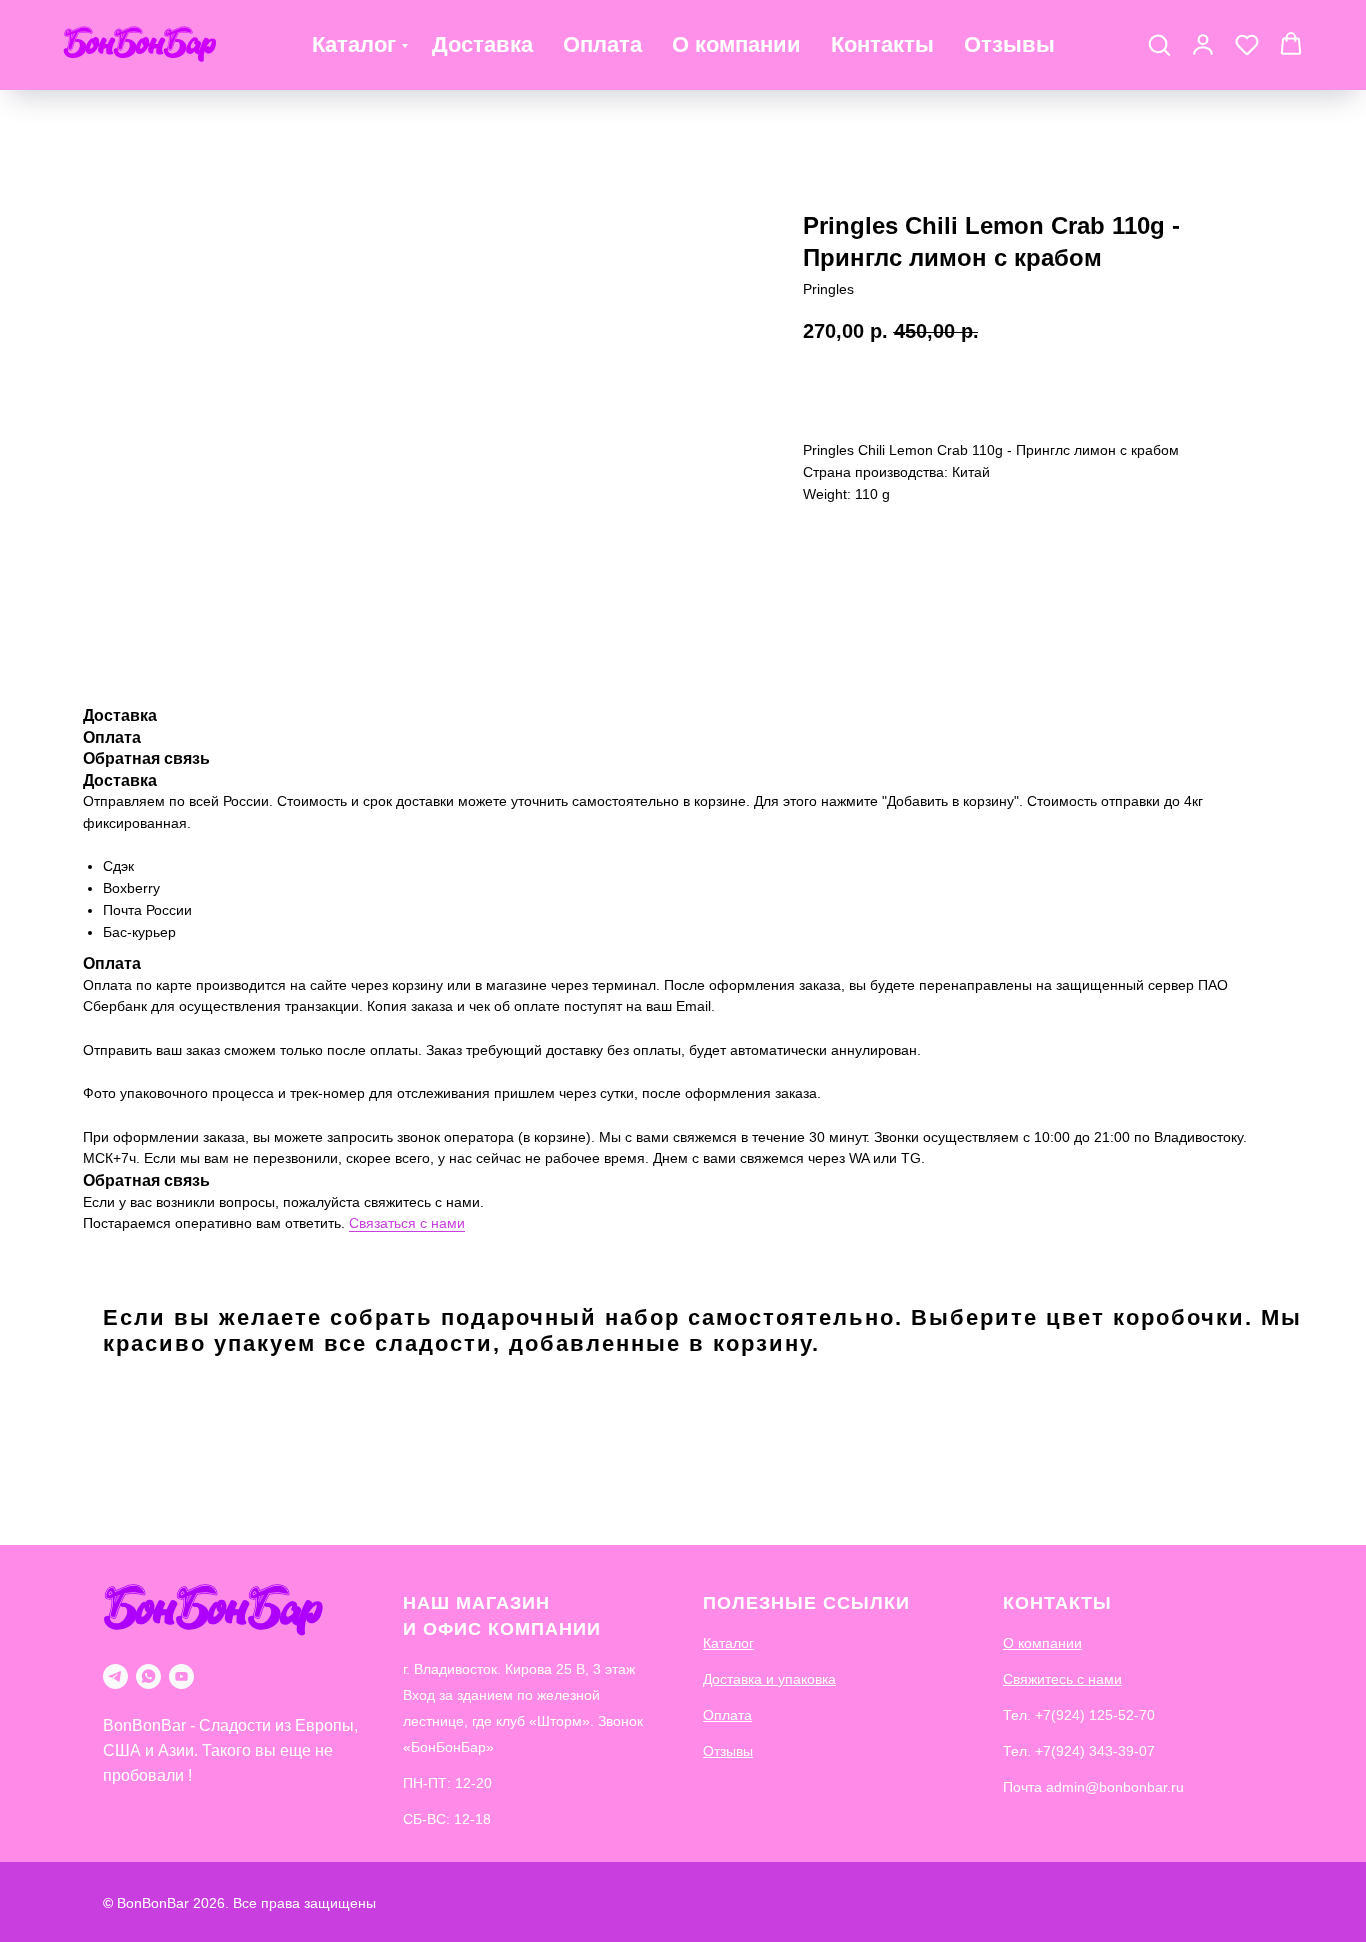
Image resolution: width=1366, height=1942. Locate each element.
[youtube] (181, 1676)
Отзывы (1009, 44)
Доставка (482, 44)
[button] (1159, 44)
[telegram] (115, 1676)
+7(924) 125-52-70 (1095, 1715)
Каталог (354, 44)
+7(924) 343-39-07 (1095, 1751)
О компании (736, 44)
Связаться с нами (407, 1223)
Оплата (602, 44)
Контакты (882, 44)
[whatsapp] (148, 1676)
